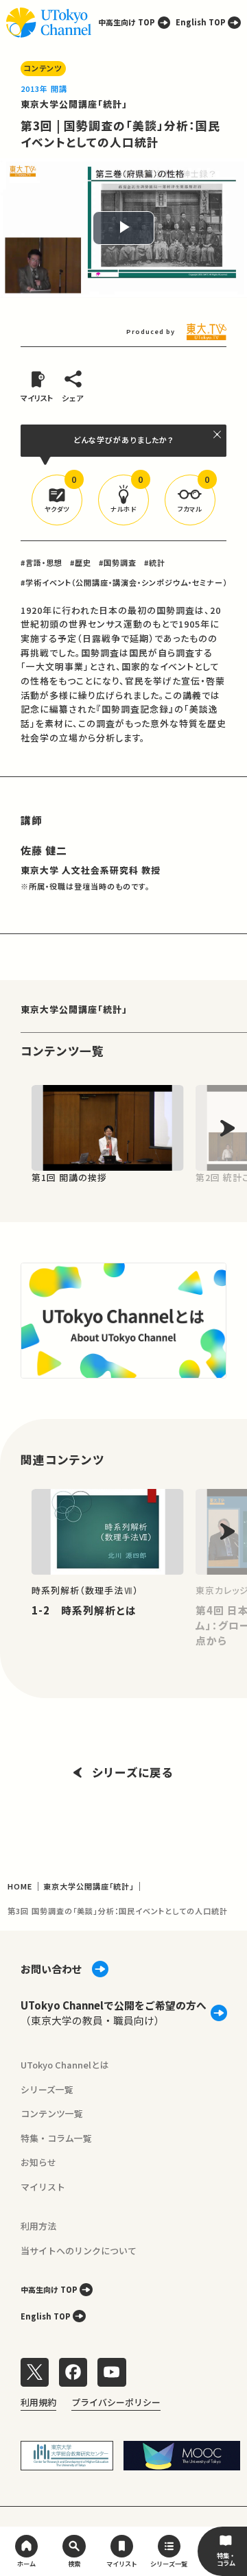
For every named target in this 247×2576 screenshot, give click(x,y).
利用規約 (38, 2402)
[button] (57, 500)
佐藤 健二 (44, 850)
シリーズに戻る (133, 1772)
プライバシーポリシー (116, 2402)
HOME (20, 1886)
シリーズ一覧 (47, 2089)
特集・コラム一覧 (56, 2138)
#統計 (155, 562)
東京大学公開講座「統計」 (74, 104)
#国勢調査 (118, 562)
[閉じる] (218, 434)
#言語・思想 (42, 562)
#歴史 (81, 562)
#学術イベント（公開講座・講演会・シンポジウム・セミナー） (124, 582)
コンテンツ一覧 (52, 2113)
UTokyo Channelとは (65, 2065)
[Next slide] (227, 1128)
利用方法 (38, 2226)
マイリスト (43, 2187)
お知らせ (38, 2162)
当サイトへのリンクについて (79, 2251)
